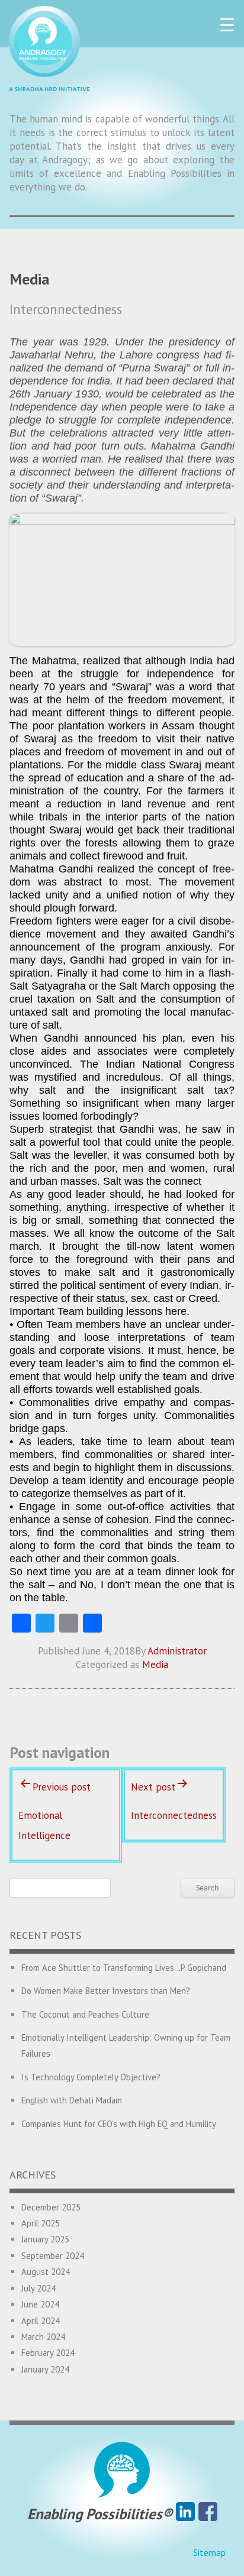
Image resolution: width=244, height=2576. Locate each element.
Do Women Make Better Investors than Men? (106, 1991)
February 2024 (48, 2353)
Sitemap (209, 2552)
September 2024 (53, 2256)
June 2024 (40, 2304)
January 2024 (45, 2369)
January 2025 (45, 2239)
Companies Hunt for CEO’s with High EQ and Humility (119, 2124)
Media (155, 1664)
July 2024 (38, 2288)
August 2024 (46, 2272)
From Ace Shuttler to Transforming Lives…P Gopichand (124, 1968)
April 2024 (41, 2321)
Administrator (177, 1651)
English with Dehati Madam (72, 2100)
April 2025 (41, 2223)
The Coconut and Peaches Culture (85, 2014)
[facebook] (208, 2514)
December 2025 (51, 2207)
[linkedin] (185, 2514)
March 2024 (43, 2337)
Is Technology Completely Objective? (91, 2077)
